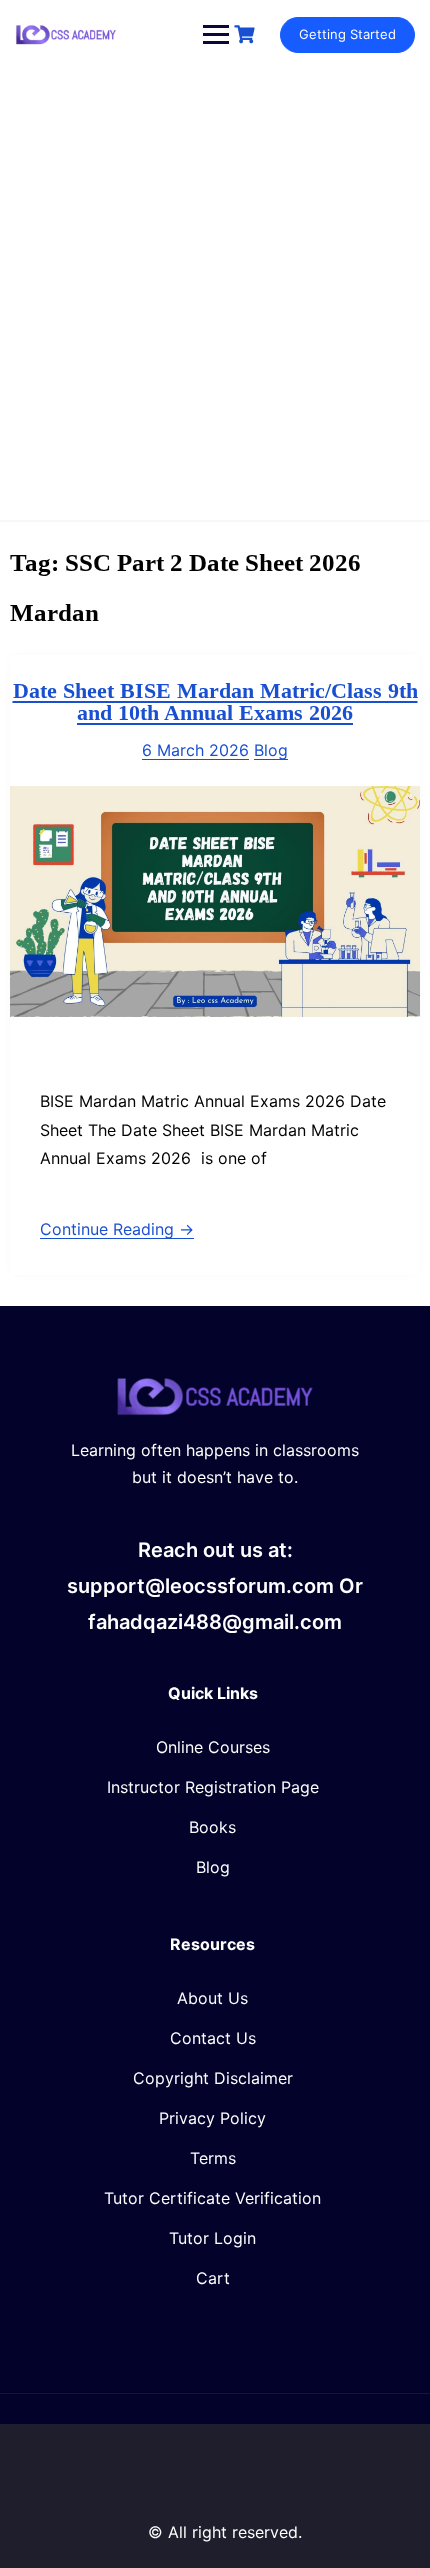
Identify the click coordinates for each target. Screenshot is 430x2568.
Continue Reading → (117, 1229)
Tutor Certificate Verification (212, 2198)
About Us (212, 1998)
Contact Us (213, 2038)
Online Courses (213, 1747)
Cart (213, 2278)
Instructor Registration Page (213, 1787)
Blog (271, 750)
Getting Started (347, 34)
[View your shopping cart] (247, 34)
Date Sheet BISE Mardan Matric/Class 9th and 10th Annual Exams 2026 (215, 701)
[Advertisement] (215, 295)
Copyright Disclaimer (213, 2078)
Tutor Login (212, 2238)
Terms (213, 2158)
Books (212, 1827)
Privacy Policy (212, 2118)
